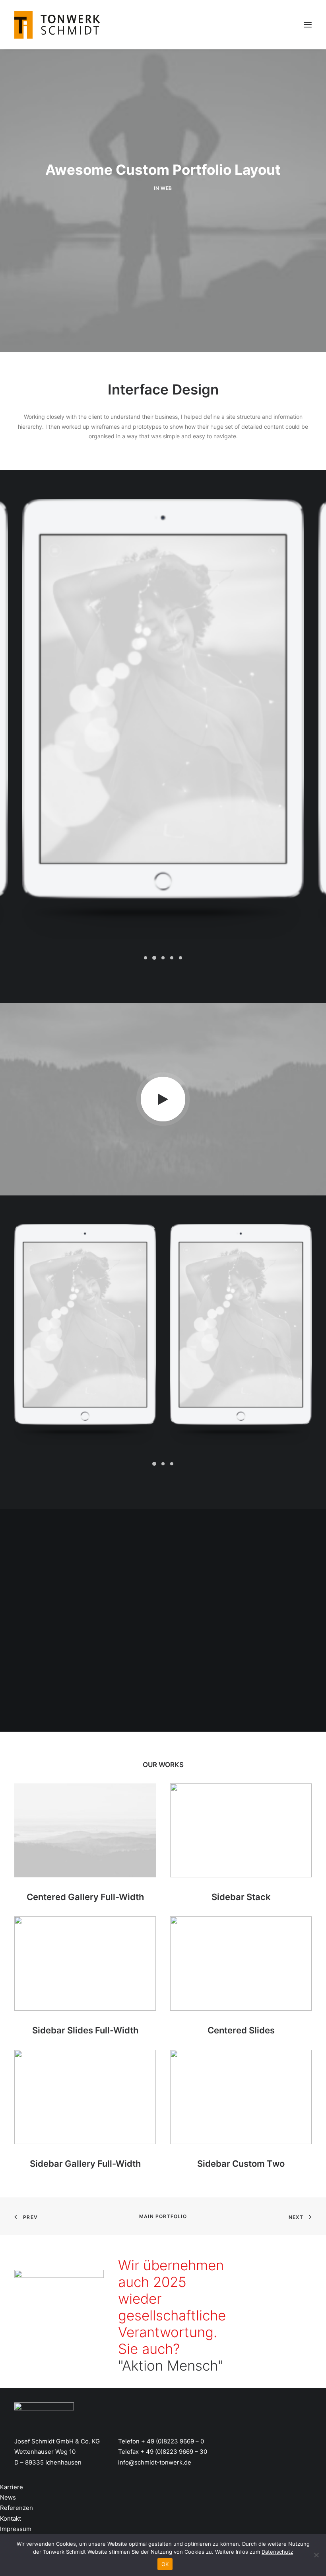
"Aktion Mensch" (171, 2365)
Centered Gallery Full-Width (85, 1897)
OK (165, 2564)
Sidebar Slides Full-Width (85, 2030)
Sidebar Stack (241, 1897)
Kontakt (11, 2518)
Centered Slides (241, 2030)
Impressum (16, 2529)
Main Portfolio (163, 2216)
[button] (146, 958)
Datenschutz (277, 2552)
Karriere (12, 2487)
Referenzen (16, 2508)
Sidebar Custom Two (241, 2164)
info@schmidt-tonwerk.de (155, 2462)
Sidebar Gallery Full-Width (85, 2164)
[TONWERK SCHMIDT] (57, 25)
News (8, 2497)
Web (166, 188)
